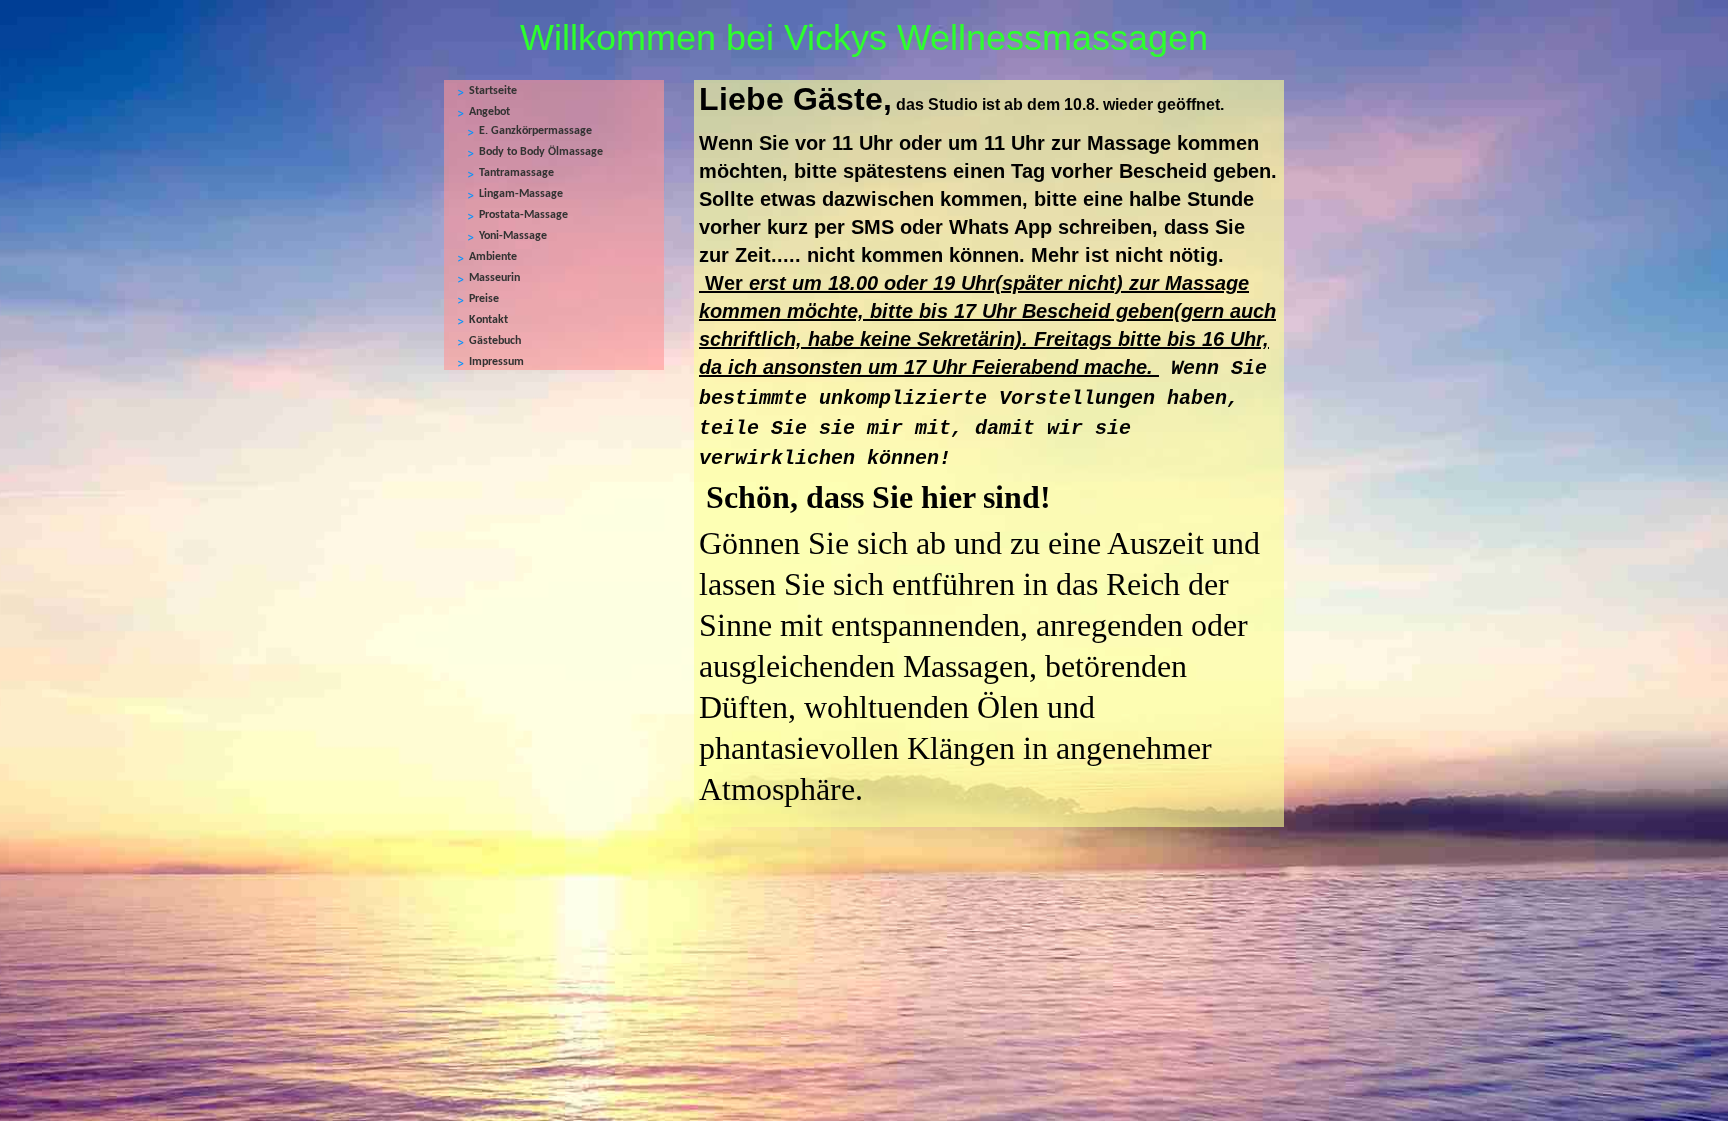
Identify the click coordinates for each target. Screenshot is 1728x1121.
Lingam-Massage (521, 194)
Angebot (489, 112)
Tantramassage (516, 173)
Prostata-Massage (523, 215)
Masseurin (494, 278)
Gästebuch (495, 341)
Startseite (493, 91)
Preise (484, 299)
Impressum (496, 362)
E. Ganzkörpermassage (535, 131)
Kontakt (488, 320)
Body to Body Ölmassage (541, 152)
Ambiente (493, 257)
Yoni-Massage (513, 236)
